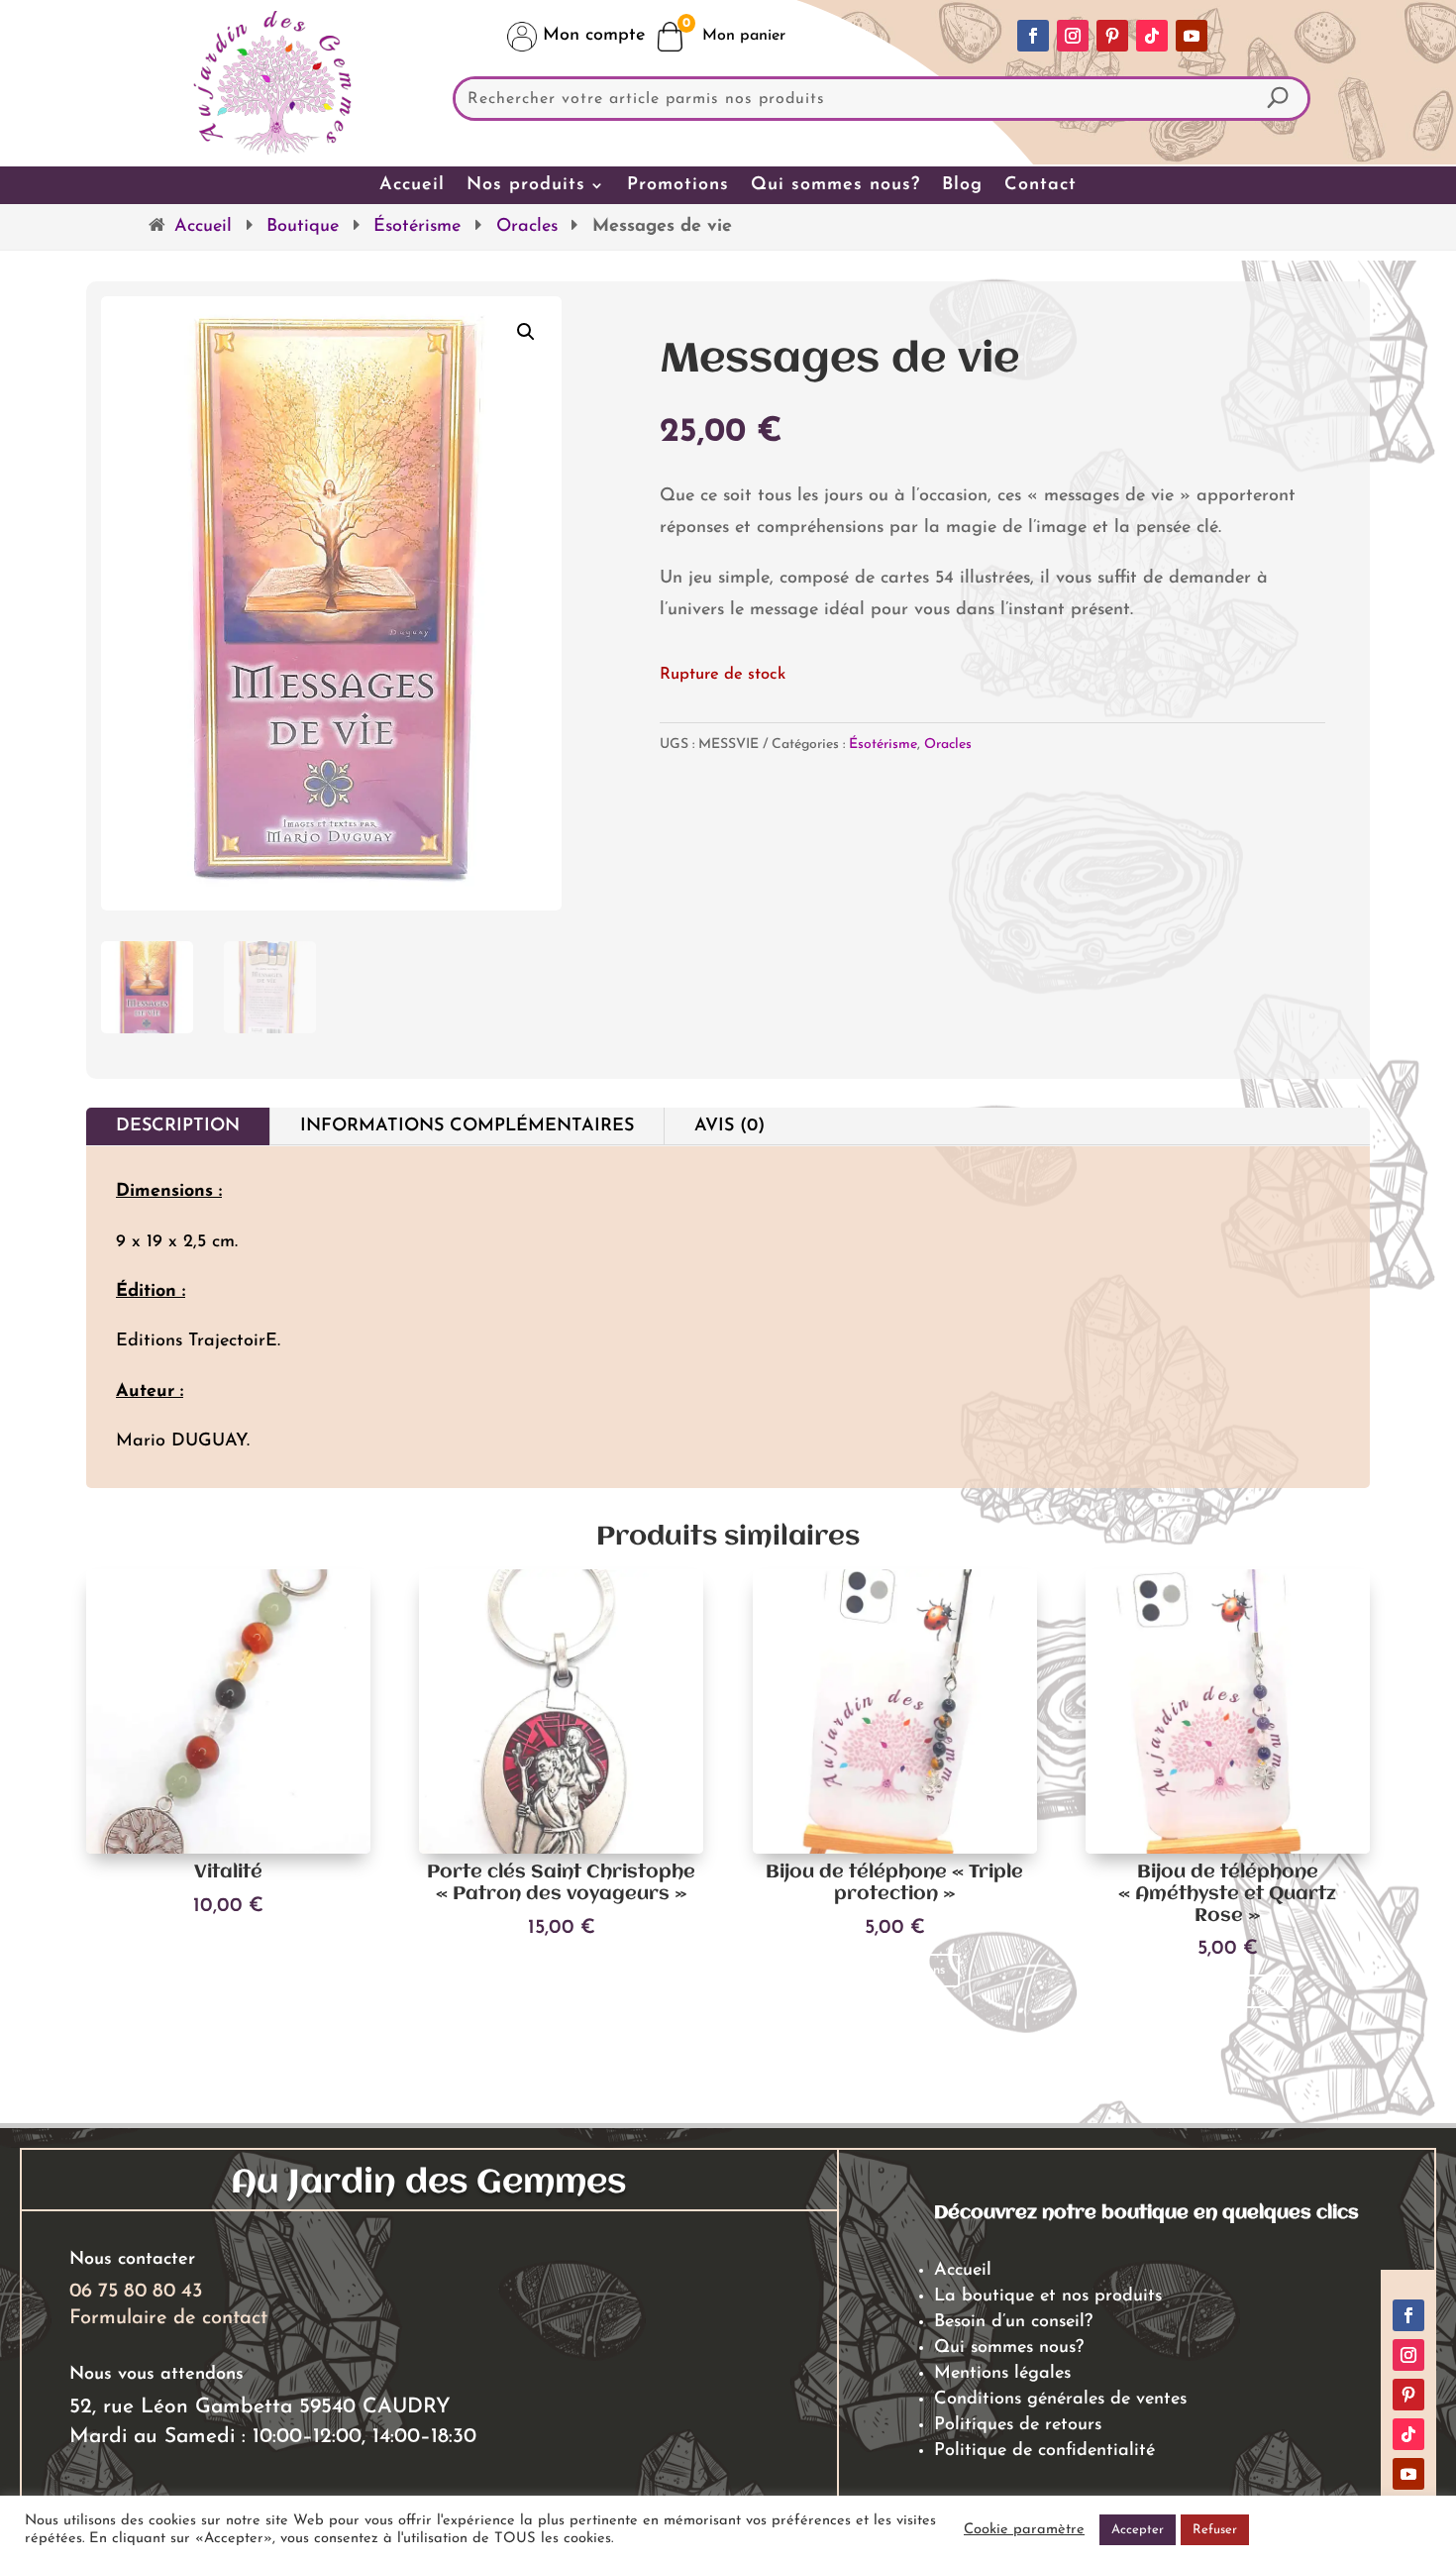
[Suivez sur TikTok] (1152, 36)
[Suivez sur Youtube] (1192, 36)
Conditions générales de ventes (1060, 2400)
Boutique (303, 227)
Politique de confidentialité (1044, 2451)
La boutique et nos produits (1048, 2297)
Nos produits (526, 185)
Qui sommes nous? (835, 185)
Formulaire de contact (168, 2318)
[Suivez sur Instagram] (1073, 36)
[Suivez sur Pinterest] (1112, 36)
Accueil (412, 185)
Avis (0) (729, 1126)
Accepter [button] (1138, 2530)
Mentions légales (1002, 2374)
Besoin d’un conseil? (1013, 2322)
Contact (1040, 185)
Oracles (527, 227)
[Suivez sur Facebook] (1033, 36)
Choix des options (562, 1970)
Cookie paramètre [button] (1024, 2530)
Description (178, 1126)
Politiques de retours (1018, 2425)
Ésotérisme (417, 227)
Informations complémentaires (467, 1126)
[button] (526, 332)
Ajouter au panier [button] (229, 1948)
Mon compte (591, 36)
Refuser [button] (1215, 2530)
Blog (962, 185)
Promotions (678, 185)
